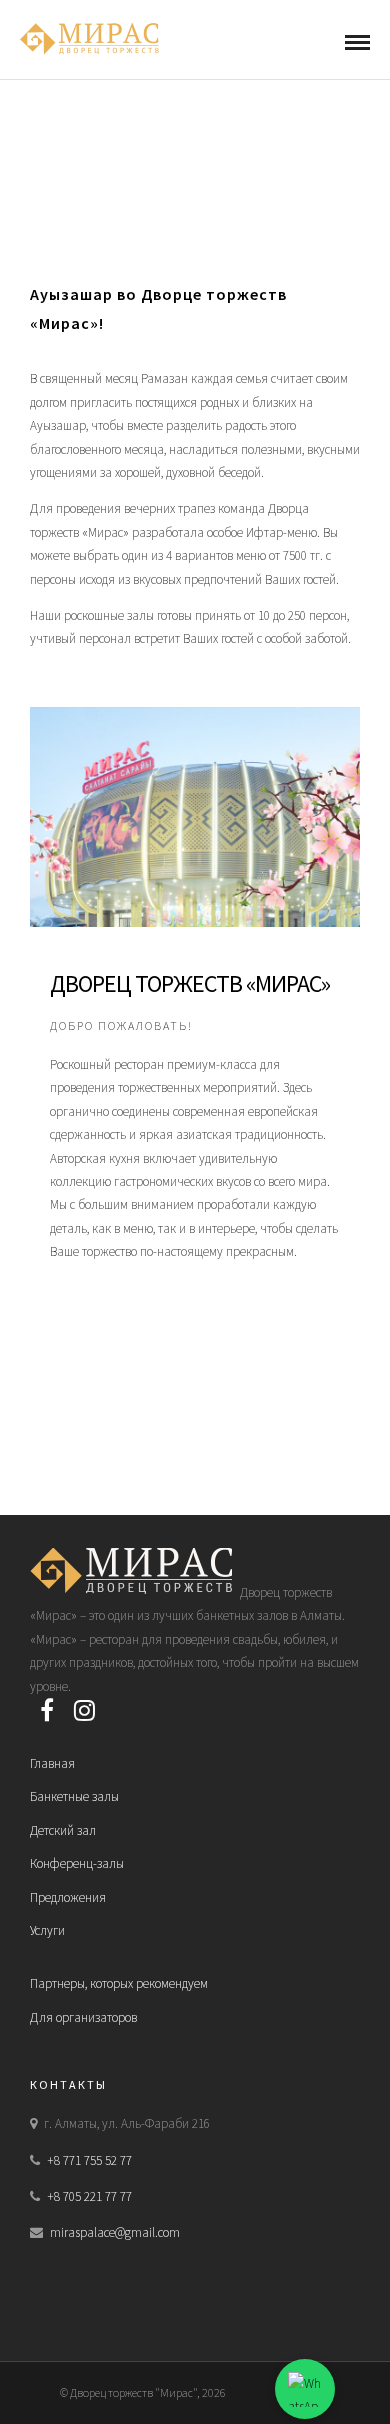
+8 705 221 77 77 (89, 2196)
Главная (52, 1763)
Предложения (68, 1897)
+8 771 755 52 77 (89, 2160)
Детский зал (63, 1830)
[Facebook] (47, 1710)
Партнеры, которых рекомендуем (119, 1983)
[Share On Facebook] (32, 2382)
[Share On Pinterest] (89, 2382)
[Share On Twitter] (59, 2382)
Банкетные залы (74, 1796)
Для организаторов (83, 2017)
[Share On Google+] (121, 2382)
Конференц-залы (77, 1863)
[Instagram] (84, 1710)
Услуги (47, 1930)
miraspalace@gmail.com (115, 2232)
